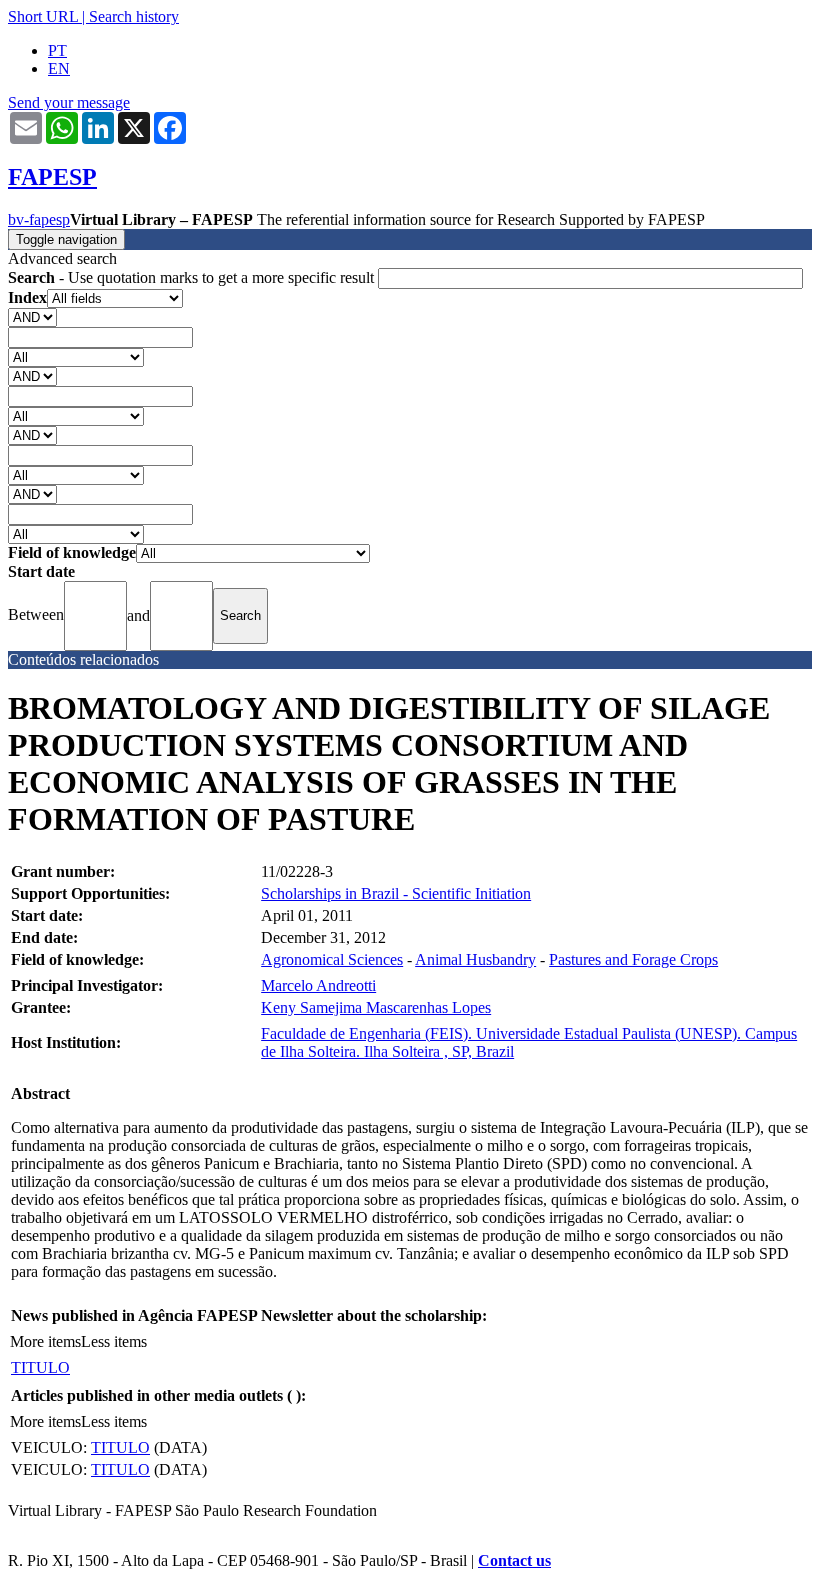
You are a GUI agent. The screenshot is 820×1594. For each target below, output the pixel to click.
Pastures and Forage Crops (633, 959)
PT (57, 50)
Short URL (43, 16)
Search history (134, 16)
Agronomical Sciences (332, 959)
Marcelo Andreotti (318, 985)
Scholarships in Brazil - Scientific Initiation (396, 893)
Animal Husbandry (475, 959)
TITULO (40, 1367)
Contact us (514, 1560)
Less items (114, 1341)
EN (59, 68)
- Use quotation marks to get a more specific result (193, 277)
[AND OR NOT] (32, 316)
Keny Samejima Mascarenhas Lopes (376, 1007)
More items (45, 1341)
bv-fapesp (39, 219)
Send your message (69, 102)
